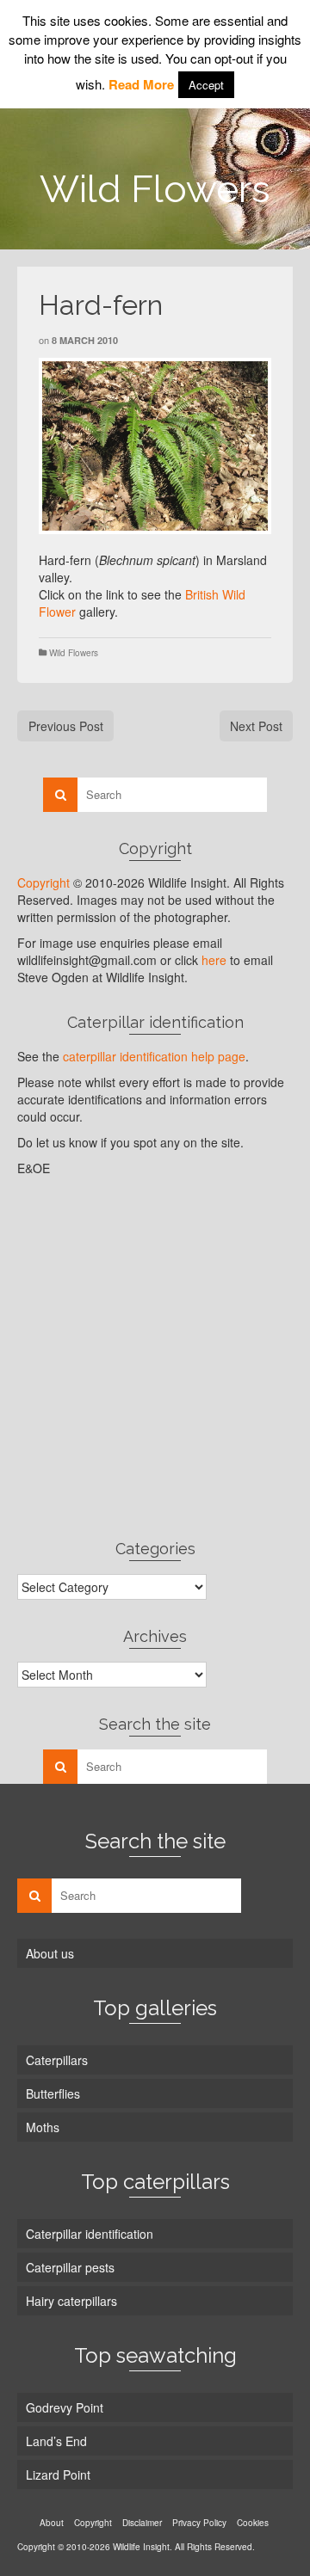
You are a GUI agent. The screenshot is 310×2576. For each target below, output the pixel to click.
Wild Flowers (74, 653)
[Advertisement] (155, 1357)
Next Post (256, 726)
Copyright (43, 882)
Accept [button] (206, 85)
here (214, 960)
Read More (141, 84)
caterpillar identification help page (154, 1056)
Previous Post (66, 726)
